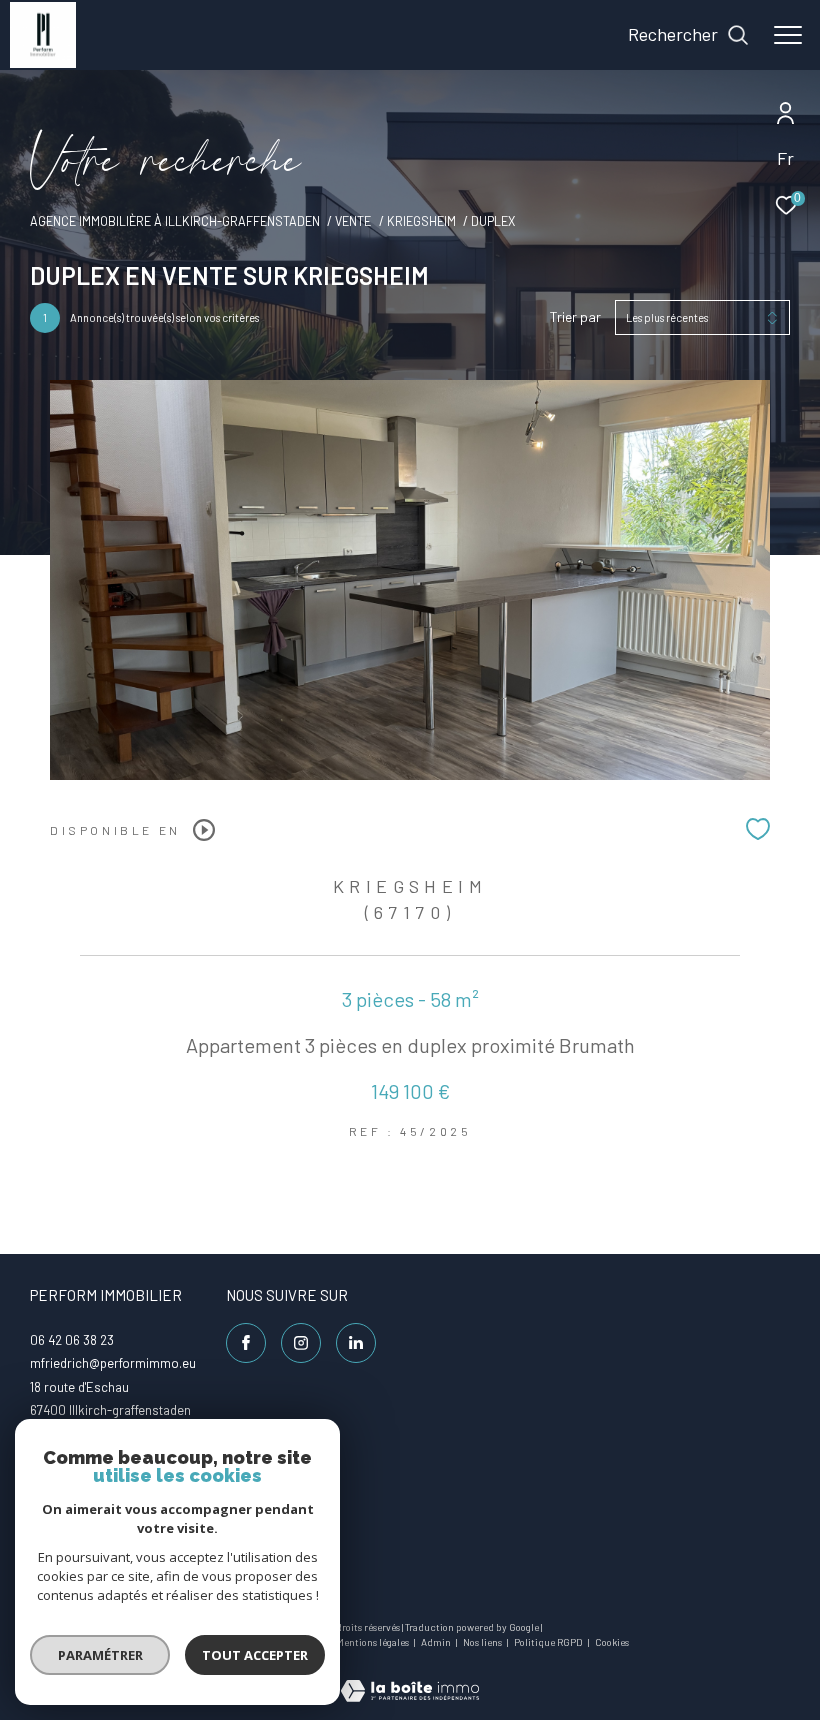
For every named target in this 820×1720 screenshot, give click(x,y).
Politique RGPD (548, 1642)
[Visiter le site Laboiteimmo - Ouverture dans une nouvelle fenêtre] (410, 1677)
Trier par (575, 317)
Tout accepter (255, 1655)
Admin (437, 1642)
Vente (353, 221)
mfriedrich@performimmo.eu (113, 1363)
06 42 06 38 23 (72, 1340)
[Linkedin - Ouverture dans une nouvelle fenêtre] (356, 1343)
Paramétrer (100, 1655)
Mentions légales (373, 1642)
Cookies (612, 1642)
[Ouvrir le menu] (788, 35)
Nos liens (483, 1642)
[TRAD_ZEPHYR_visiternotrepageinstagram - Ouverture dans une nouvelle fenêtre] (301, 1343)
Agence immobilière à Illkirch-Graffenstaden (175, 221)
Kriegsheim (421, 221)
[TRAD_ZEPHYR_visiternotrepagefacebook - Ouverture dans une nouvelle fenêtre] (246, 1343)
